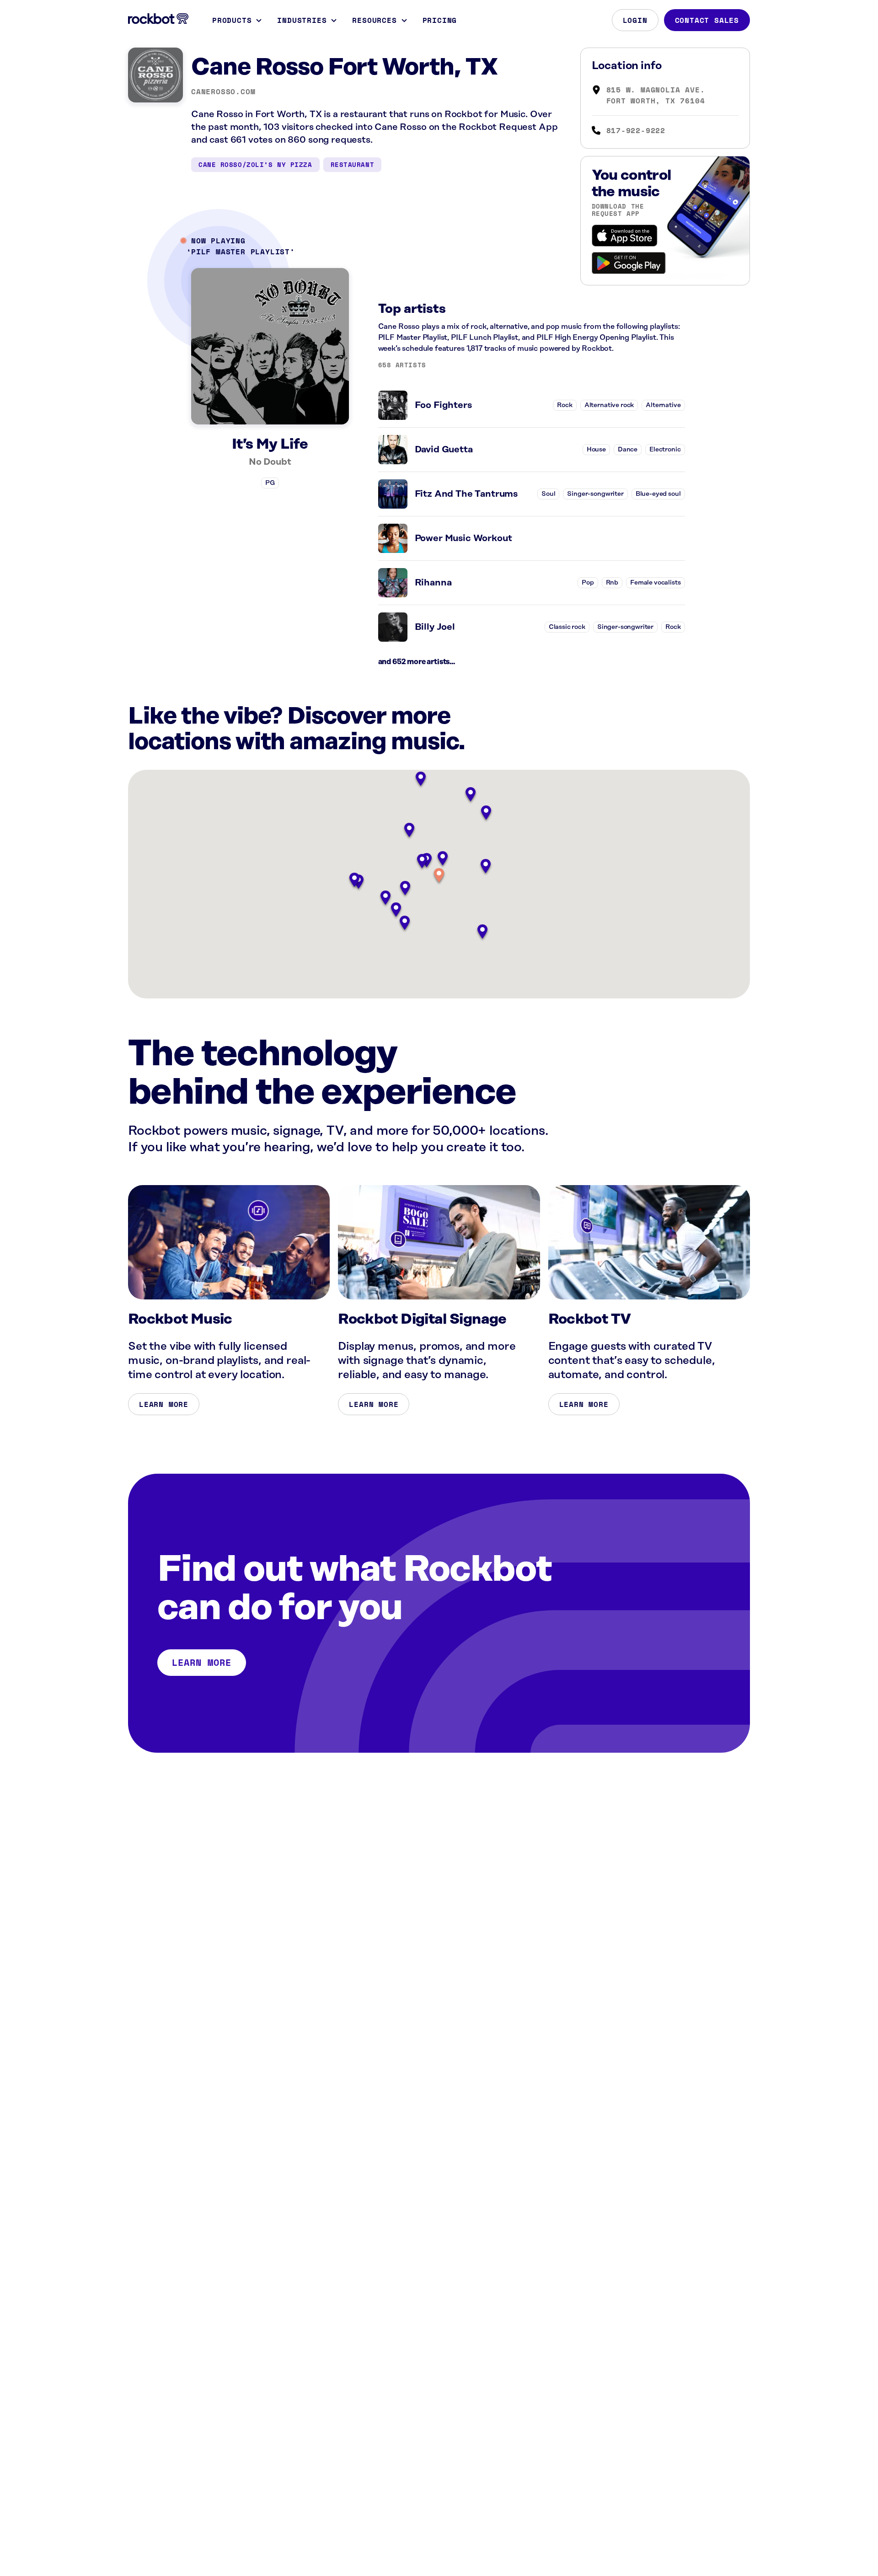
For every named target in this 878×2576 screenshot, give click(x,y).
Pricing (440, 20)
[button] (439, 876)
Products (232, 20)
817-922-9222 (636, 130)
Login (635, 20)
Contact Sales (707, 20)
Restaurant (353, 164)
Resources (374, 20)
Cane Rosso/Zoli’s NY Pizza (255, 164)
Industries (302, 20)
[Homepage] (158, 19)
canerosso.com (223, 91)
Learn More (164, 1404)
